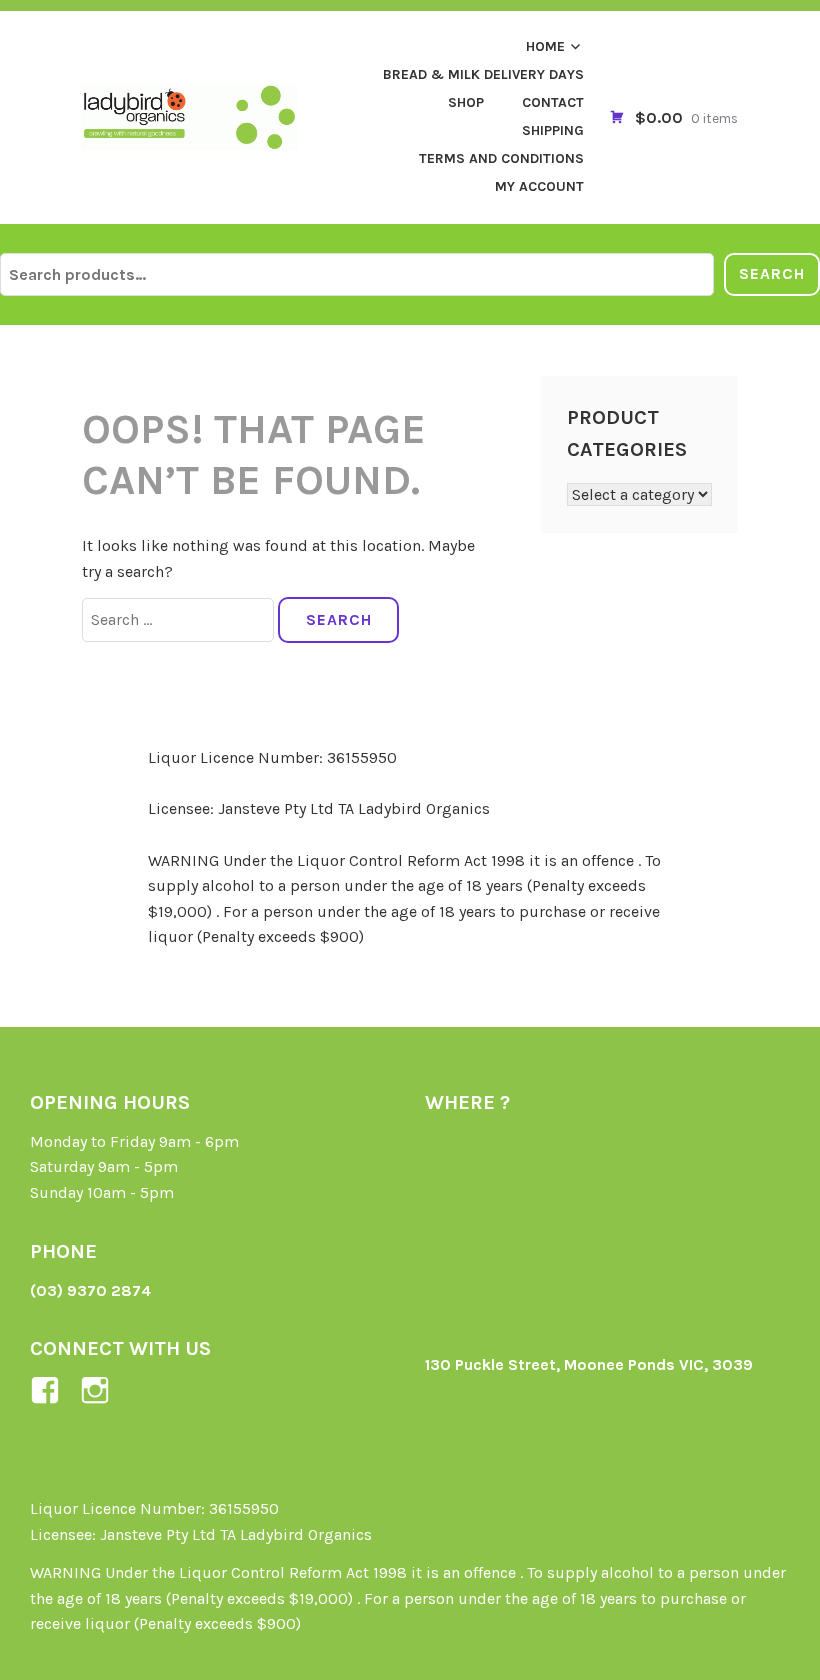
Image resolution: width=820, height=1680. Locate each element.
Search (772, 273)
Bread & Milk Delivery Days (483, 74)
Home (545, 46)
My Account (539, 186)
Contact (553, 102)
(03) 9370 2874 (90, 1290)
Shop (466, 102)
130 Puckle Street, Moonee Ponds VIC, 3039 (589, 1364)
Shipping (553, 130)
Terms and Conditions (501, 158)
